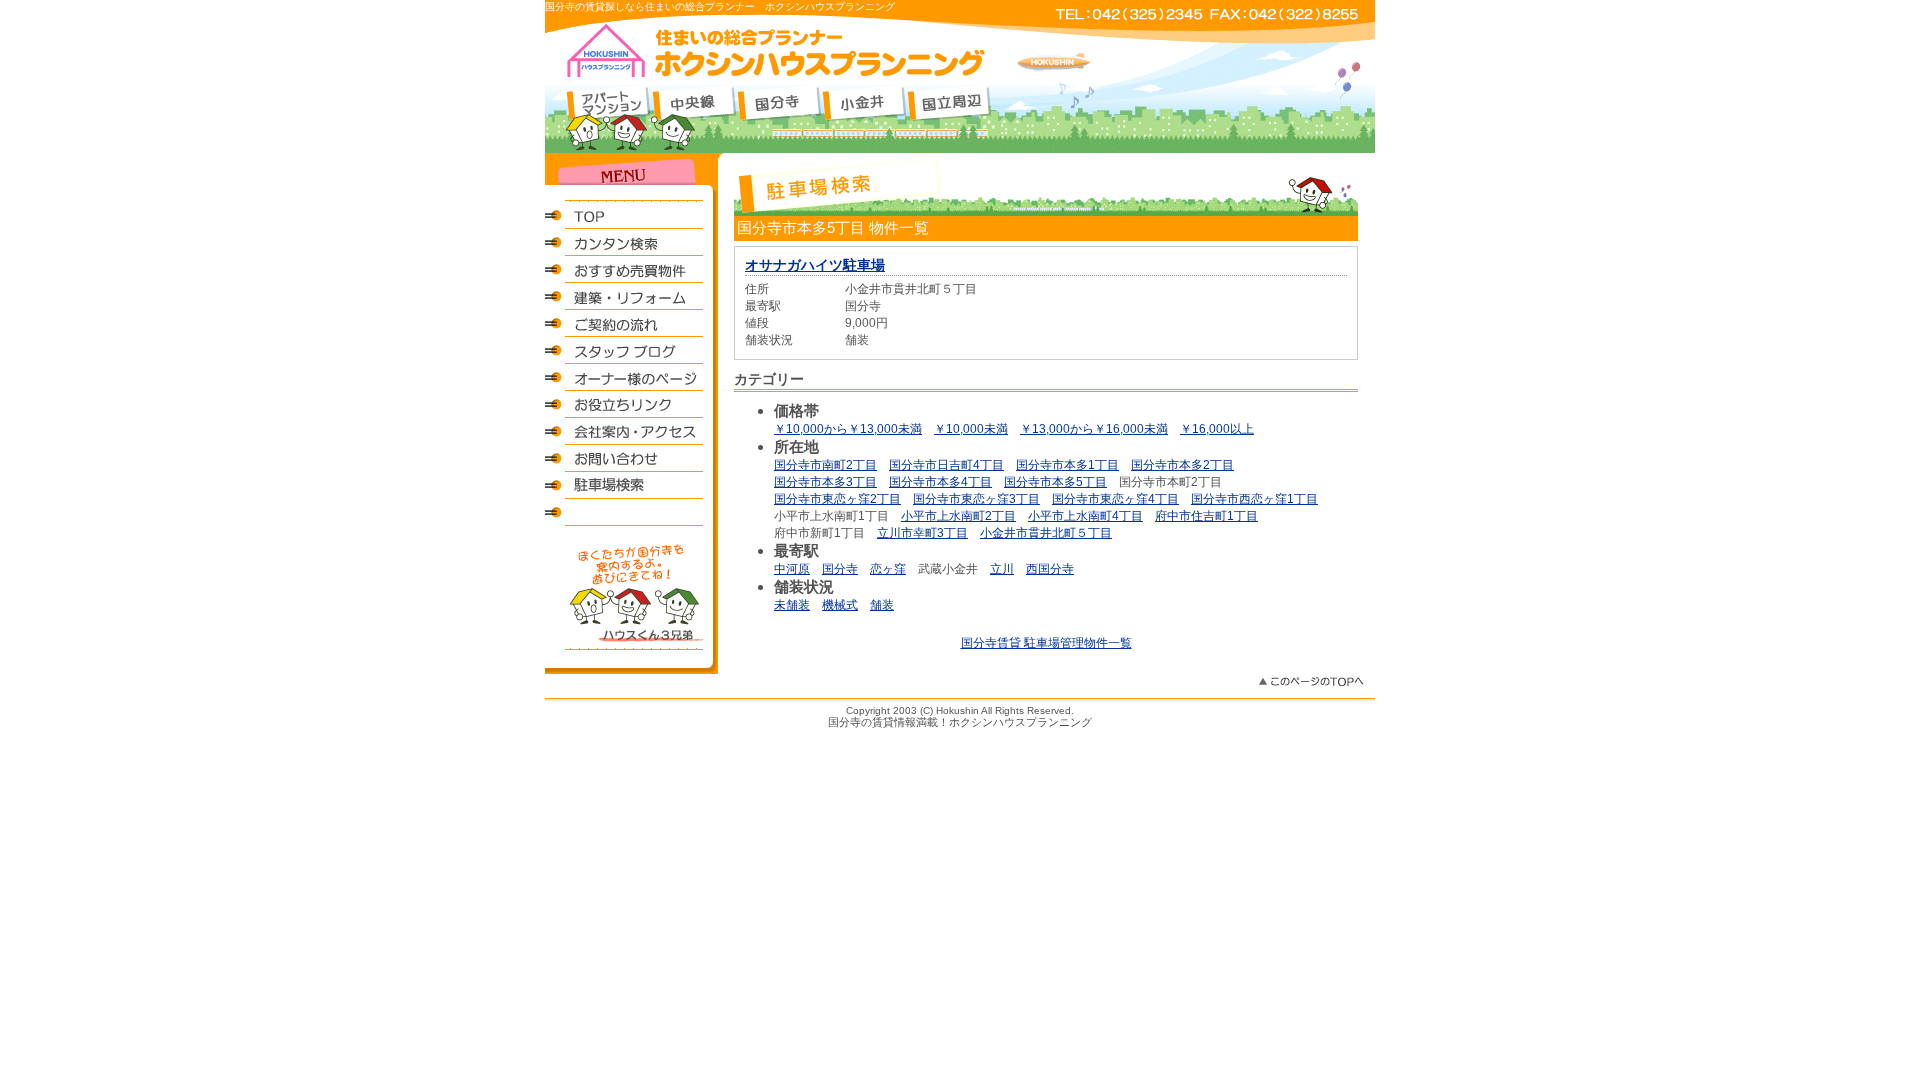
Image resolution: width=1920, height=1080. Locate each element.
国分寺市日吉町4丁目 (946, 465)
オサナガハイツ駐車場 (815, 265)
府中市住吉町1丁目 (1206, 516)
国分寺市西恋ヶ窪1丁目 (1254, 499)
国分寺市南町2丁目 (825, 465)
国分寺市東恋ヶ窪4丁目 (1115, 499)
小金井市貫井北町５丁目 (1046, 533)
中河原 (792, 569)
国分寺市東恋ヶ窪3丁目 (976, 499)
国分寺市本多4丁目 (940, 482)
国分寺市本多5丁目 (1055, 482)
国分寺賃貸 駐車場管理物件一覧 (1046, 643)
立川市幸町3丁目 (922, 533)
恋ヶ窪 (888, 569)
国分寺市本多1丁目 (1067, 465)
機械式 (840, 605)
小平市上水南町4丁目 (1085, 516)
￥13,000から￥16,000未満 (1094, 429)
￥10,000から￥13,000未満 (848, 429)
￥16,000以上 (1217, 429)
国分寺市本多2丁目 (1182, 465)
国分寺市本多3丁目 (825, 482)
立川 (1002, 569)
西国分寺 (1050, 569)
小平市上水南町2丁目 (958, 516)
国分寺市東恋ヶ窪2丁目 (837, 499)
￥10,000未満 (971, 429)
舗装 (882, 605)
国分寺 (840, 569)
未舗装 (792, 605)
